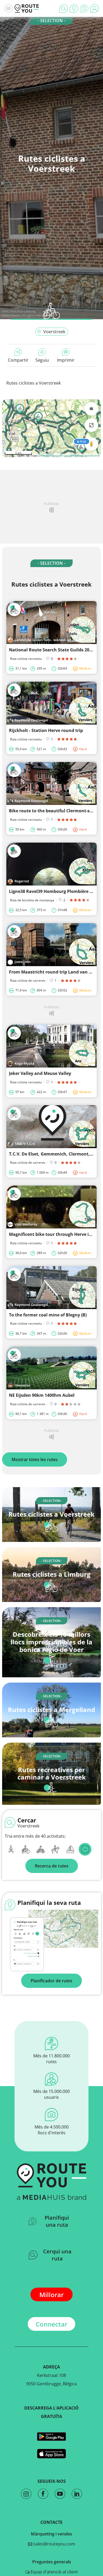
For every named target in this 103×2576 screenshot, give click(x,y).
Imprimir (66, 360)
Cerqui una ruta (57, 2255)
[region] (51, 428)
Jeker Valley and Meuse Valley (40, 1073)
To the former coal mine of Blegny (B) (48, 1315)
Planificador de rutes (51, 1981)
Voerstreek (54, 332)
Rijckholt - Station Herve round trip (46, 730)
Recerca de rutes (52, 1866)
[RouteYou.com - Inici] (27, 8)
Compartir (18, 360)
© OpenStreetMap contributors (80, 455)
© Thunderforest (49, 455)
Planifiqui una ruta (57, 2221)
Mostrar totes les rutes (35, 1459)
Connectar (51, 2324)
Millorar (51, 2295)
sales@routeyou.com (54, 2544)
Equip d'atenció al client (54, 2572)
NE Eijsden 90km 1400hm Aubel (42, 1395)
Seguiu (42, 360)
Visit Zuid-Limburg (23, 311)
